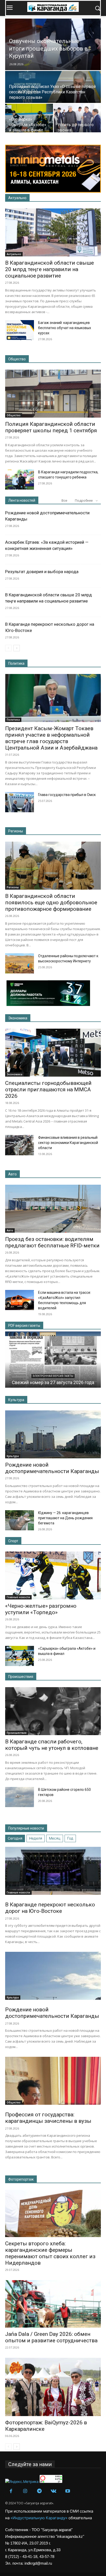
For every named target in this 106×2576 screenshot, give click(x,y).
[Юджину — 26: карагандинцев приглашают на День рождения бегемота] (20, 1520)
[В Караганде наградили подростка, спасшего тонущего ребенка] (20, 480)
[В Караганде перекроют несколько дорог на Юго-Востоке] (53, 1871)
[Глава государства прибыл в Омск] (20, 802)
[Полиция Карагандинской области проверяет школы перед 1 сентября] (53, 394)
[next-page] (17, 648)
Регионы (16, 831)
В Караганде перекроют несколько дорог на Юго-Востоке (50, 1908)
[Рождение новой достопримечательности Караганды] (53, 1434)
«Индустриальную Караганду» (39, 2518)
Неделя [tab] (36, 1838)
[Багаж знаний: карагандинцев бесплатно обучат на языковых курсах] (20, 330)
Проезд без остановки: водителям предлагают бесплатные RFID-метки (52, 1242)
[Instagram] (25, 2491)
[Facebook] (11, 2491)
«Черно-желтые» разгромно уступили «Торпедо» (41, 1609)
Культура (16, 1400)
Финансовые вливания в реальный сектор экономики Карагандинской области (68, 1143)
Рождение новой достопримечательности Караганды (52, 1468)
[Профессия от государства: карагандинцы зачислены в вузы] (53, 2081)
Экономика (18, 1018)
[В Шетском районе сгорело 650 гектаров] (20, 1797)
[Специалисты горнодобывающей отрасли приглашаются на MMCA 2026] (53, 1053)
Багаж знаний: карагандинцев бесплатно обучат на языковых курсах (65, 328)
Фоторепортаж (21, 2179)
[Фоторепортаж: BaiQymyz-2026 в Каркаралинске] (53, 2387)
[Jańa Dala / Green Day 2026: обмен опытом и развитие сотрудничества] (53, 2304)
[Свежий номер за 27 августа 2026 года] (53, 1362)
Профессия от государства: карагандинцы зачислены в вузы (48, 2118)
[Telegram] (39, 2491)
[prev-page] (8, 648)
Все (64, 501)
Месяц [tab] (55, 1838)
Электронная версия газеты (53, 1376)
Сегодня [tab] (15, 1838)
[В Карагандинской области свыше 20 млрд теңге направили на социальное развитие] (53, 232)
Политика (16, 663)
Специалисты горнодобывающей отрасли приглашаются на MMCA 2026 (48, 1090)
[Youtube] (68, 2491)
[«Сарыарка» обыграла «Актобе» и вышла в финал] (29, 120)
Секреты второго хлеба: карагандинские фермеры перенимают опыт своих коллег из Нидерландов (50, 2253)
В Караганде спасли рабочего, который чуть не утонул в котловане (52, 1745)
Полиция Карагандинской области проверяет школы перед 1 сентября (51, 427)
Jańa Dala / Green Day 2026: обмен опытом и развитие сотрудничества (51, 2337)
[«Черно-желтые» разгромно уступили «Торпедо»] (53, 1575)
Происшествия (21, 1677)
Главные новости (18, 1597)
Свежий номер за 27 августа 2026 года (53, 1382)
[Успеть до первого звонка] (78, 120)
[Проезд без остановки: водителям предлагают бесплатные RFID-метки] (53, 1209)
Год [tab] (70, 1838)
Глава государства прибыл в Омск (67, 795)
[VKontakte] (53, 2491)
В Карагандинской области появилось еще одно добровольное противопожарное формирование (51, 903)
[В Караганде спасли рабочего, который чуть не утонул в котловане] (53, 1711)
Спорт (13, 1541)
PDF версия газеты (24, 1326)
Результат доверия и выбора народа (42, 572)
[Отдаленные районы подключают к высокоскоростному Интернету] (20, 963)
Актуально (17, 198)
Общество (17, 359)
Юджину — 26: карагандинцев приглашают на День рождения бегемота (65, 1518)
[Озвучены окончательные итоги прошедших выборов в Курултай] (53, 50)
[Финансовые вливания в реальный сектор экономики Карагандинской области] (20, 1145)
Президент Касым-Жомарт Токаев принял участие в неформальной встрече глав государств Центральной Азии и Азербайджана (51, 738)
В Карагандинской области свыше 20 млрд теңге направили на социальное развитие (50, 269)
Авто (12, 1174)
